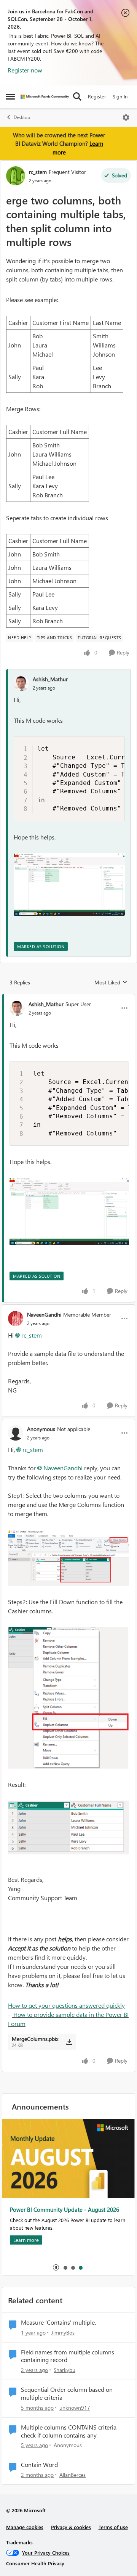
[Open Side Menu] (10, 96)
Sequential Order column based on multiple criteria (67, 2393)
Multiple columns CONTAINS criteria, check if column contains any (69, 2431)
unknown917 (75, 2408)
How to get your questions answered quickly (66, 2005)
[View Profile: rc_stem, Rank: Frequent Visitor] (16, 176)
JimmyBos (63, 2332)
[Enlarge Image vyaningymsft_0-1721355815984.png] (68, 1558)
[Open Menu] (126, 117)
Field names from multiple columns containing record (68, 2356)
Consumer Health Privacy (35, 2563)
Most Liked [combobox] (111, 982)
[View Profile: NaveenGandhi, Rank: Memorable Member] (16, 1319)
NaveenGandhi (44, 1315)
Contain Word (39, 2465)
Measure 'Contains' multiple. (58, 2322)
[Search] (77, 96)
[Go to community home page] (45, 97)
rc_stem (38, 172)
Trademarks (19, 2542)
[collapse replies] (68, 998)
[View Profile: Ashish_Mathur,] (21, 683)
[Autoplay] (56, 2267)
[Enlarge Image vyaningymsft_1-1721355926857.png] (68, 1698)
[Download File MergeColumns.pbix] (69, 2042)
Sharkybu (65, 2370)
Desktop (22, 117)
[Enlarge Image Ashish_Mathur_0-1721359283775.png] (69, 884)
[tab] (65, 2267)
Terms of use (113, 2527)
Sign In (120, 96)
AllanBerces (72, 2475)
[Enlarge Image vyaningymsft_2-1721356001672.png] (68, 1827)
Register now (25, 70)
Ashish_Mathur (50, 679)
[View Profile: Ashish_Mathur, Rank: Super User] (17, 1008)
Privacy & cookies (71, 2527)
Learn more (26, 2240)
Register (97, 96)
